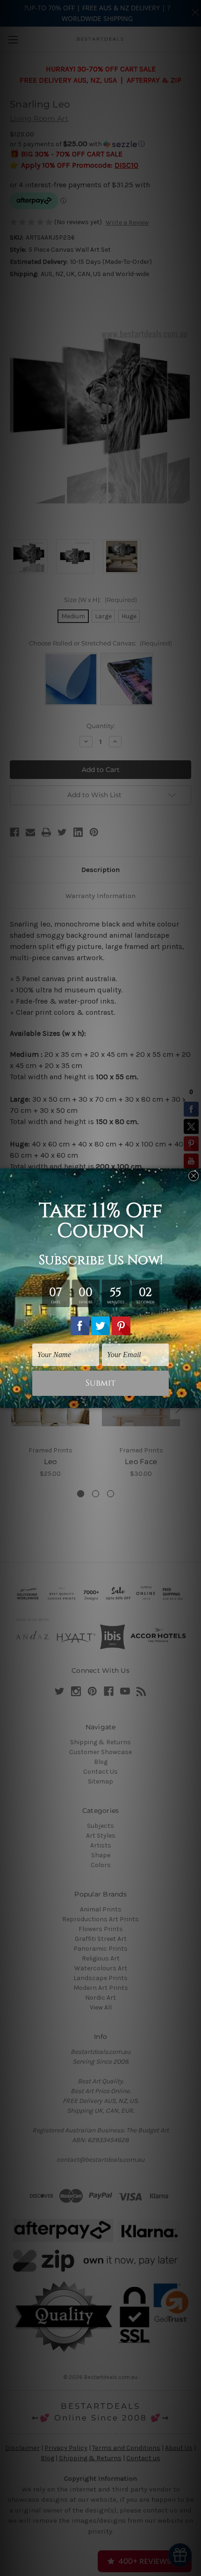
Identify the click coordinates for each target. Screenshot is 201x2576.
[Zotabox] (195, 1400)
